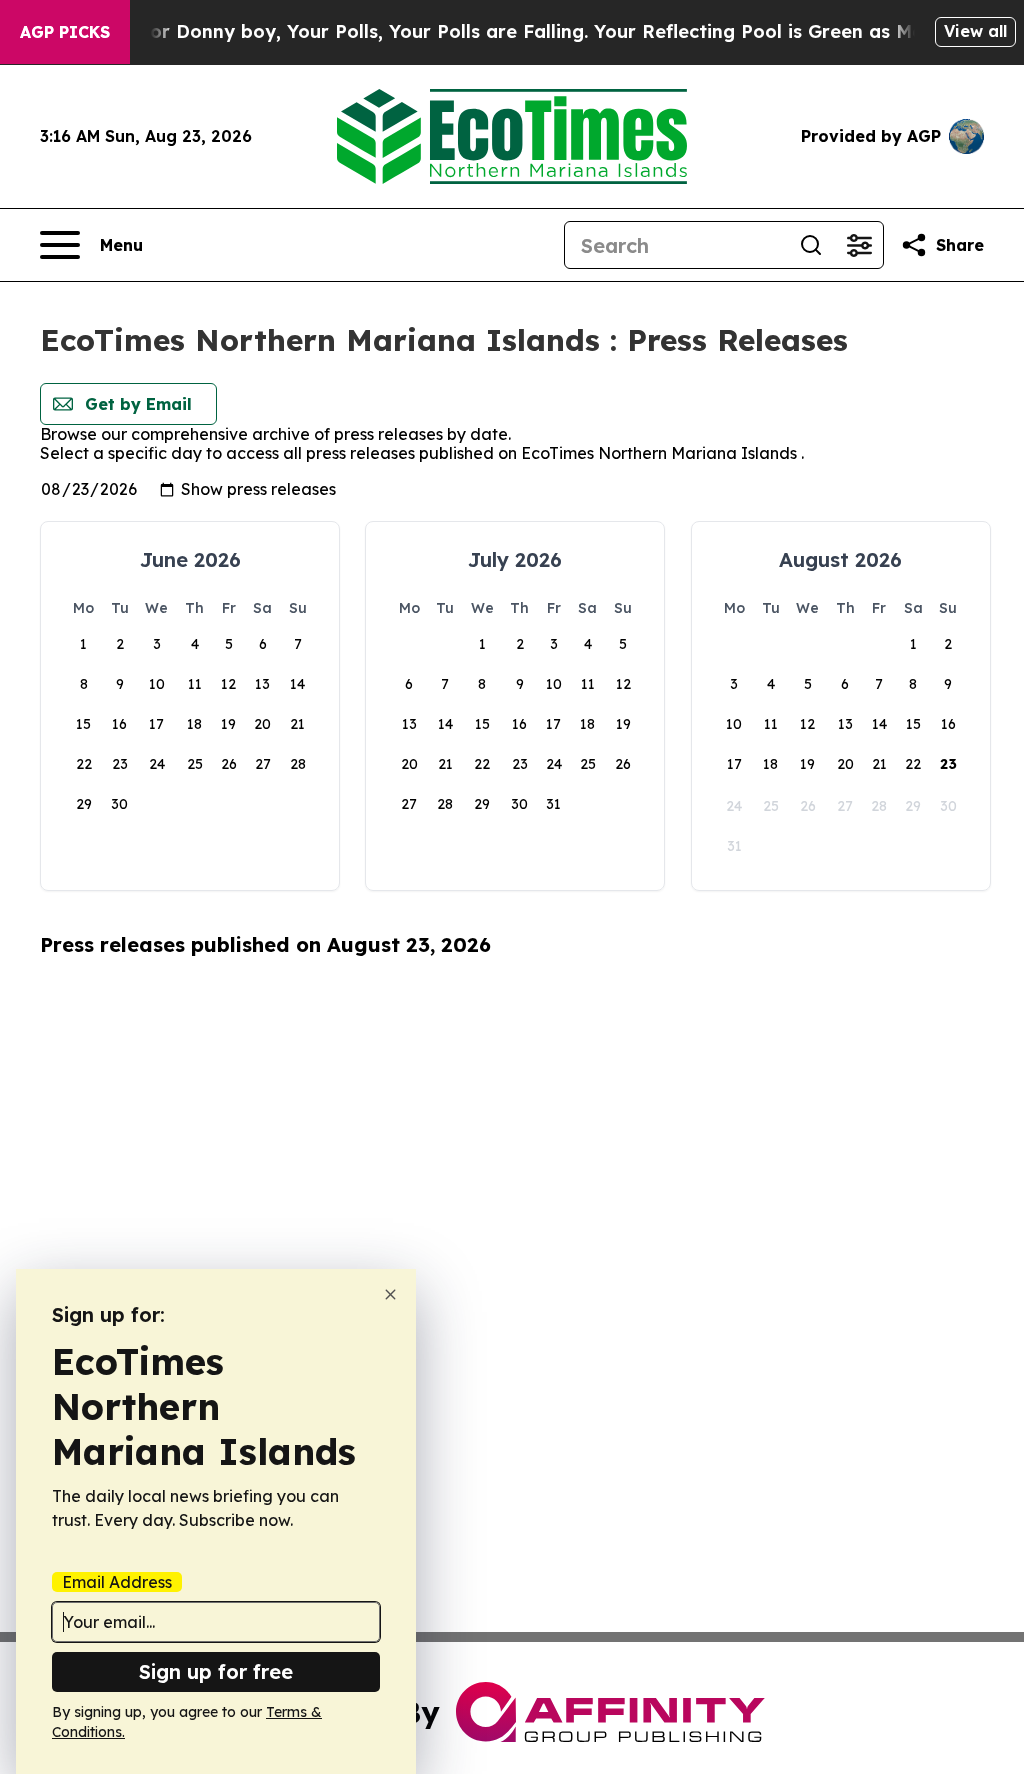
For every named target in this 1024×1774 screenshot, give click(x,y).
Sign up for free (216, 1671)
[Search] (811, 245)
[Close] (390, 1294)
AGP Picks (65, 32)
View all (975, 31)
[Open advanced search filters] (859, 245)
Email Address (117, 1582)
